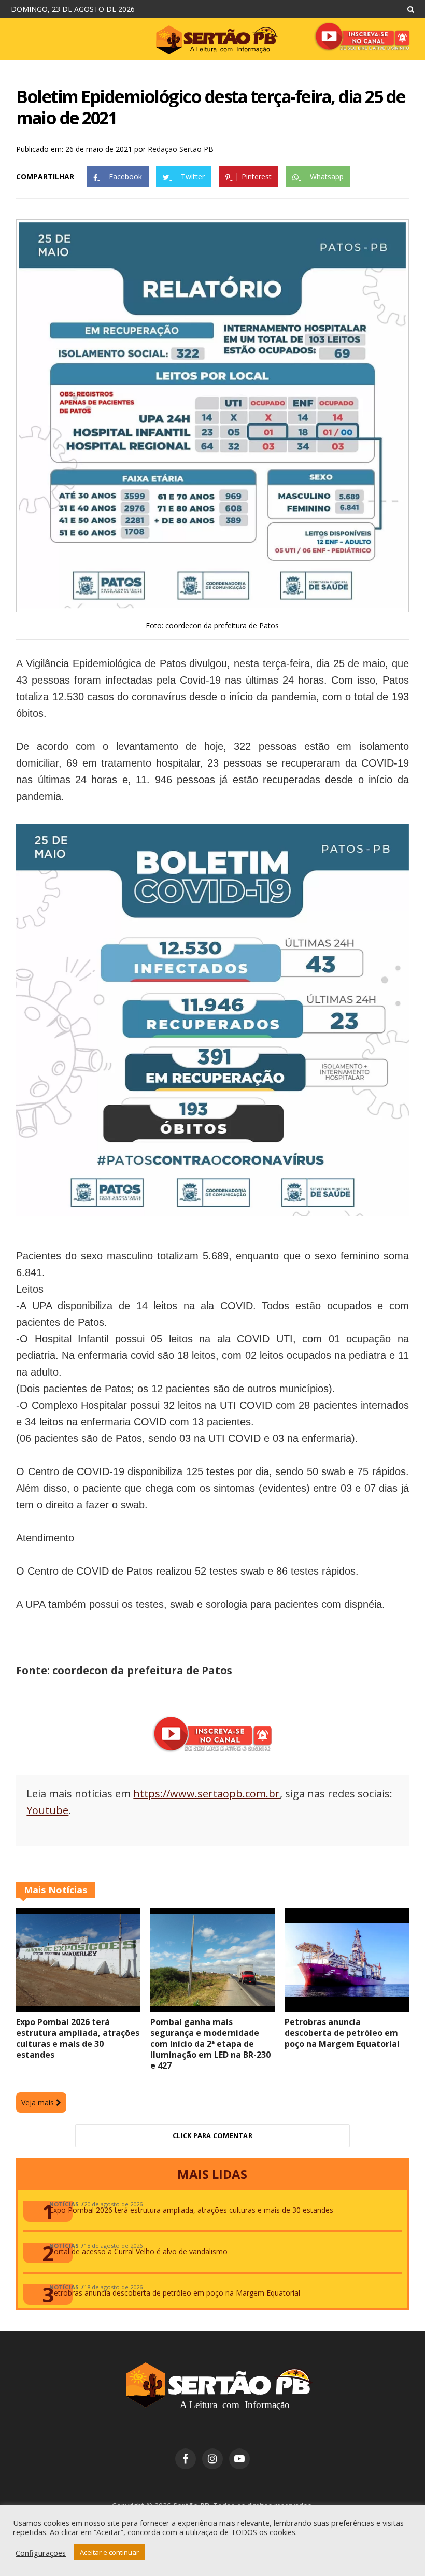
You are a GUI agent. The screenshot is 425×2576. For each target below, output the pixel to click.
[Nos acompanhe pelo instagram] (212, 2459)
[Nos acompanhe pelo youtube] (239, 2459)
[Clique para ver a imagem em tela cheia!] (212, 606)
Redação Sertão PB (181, 149)
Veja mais (39, 2103)
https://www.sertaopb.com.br (207, 1794)
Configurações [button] (41, 2553)
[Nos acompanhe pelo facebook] (186, 2459)
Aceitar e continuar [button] (109, 2552)
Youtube (47, 1810)
